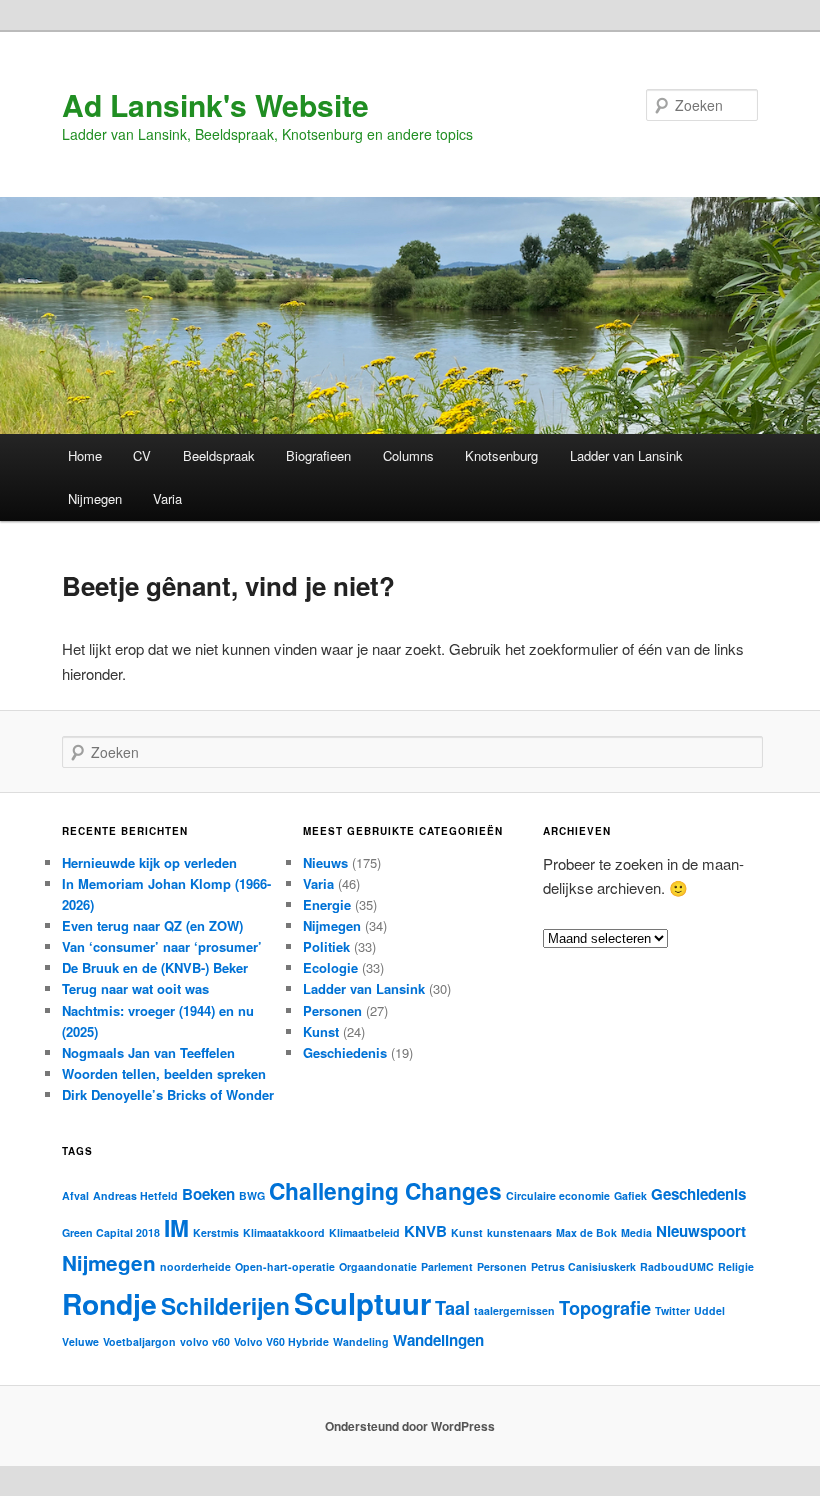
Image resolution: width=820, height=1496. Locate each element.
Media (636, 1232)
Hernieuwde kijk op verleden (149, 862)
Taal (452, 1307)
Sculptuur (362, 1303)
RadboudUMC (677, 1266)
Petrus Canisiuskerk (583, 1266)
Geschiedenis (345, 1052)
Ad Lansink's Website (215, 104)
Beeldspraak (219, 455)
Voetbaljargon (139, 1341)
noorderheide (195, 1266)
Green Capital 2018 (111, 1232)
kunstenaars (519, 1232)
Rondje (109, 1303)
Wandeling (361, 1341)
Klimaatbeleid (364, 1232)
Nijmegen (95, 498)
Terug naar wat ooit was (135, 988)
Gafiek (630, 1195)
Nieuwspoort (701, 1231)
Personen (332, 1010)
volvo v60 (205, 1341)
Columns (408, 455)
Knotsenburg (501, 455)
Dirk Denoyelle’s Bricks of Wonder (168, 1094)
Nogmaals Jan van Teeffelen (148, 1052)
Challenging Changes (385, 1190)
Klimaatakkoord (284, 1232)
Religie (736, 1266)
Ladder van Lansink (626, 455)
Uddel (709, 1310)
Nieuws (325, 862)
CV (142, 455)
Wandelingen (438, 1340)
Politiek (326, 946)
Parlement (447, 1266)
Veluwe (80, 1341)
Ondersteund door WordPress (410, 1426)
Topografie (605, 1307)
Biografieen (318, 455)
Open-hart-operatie (285, 1266)
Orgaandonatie (378, 1266)
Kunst (321, 1031)
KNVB (425, 1231)
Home (85, 455)
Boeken (208, 1194)
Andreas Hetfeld (135, 1195)
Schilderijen (225, 1305)
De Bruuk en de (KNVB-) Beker (155, 967)
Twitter (672, 1310)
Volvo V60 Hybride (281, 1341)
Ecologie (330, 967)
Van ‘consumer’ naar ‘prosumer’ (162, 946)
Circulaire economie (558, 1195)
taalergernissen (514, 1310)
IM (176, 1227)
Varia (167, 498)
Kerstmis (216, 1232)
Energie (327, 904)
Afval (75, 1195)
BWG (252, 1195)
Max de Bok (586, 1232)
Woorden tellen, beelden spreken (164, 1073)
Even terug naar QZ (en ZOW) (152, 925)
